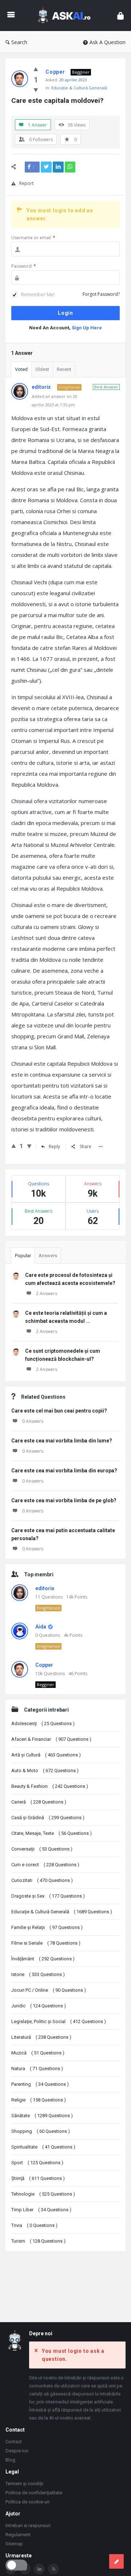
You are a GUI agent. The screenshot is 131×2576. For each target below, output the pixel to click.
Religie (39, 2100)
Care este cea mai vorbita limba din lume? (62, 1441)
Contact (14, 2442)
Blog (10, 2460)
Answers (48, 1256)
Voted (21, 369)
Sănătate (42, 2116)
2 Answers (47, 1293)
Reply (54, 1146)
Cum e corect (45, 1865)
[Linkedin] (39, 2569)
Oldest (42, 369)
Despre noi (17, 2451)
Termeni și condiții (24, 2484)
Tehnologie (43, 2194)
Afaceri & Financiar (51, 1739)
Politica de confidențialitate (34, 2493)
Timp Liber (41, 2210)
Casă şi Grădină (48, 1818)
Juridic (39, 2006)
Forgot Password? (101, 294)
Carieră (39, 1802)
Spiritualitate (43, 2147)
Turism (38, 2241)
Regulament (18, 2535)
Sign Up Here (87, 328)
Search (19, 42)
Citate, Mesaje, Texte (51, 1833)
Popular (23, 1256)
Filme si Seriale (46, 1943)
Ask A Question (108, 42)
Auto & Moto (45, 1771)
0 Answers (33, 1421)
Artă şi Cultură (46, 1755)
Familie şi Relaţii (47, 1927)
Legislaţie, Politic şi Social (59, 2021)
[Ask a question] (116, 2561)
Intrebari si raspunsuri (28, 2525)
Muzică (38, 2053)
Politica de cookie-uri (27, 2502)
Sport (37, 2163)
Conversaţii (42, 1849)
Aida (41, 1627)
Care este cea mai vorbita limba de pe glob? (64, 1500)
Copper (44, 1665)
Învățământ (43, 1959)
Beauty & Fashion (50, 1786)
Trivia (34, 2225)
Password (24, 266)
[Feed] (53, 2569)
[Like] (36, 69)
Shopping (41, 2131)
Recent (64, 369)
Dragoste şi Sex (48, 1896)
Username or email (33, 238)
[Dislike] (36, 90)
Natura (37, 2068)
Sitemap (14, 2544)
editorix (45, 1588)
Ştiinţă (38, 2178)
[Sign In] (120, 16)
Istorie (38, 1974)
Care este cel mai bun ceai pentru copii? (59, 1411)
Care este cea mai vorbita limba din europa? (64, 1471)
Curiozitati (42, 1880)
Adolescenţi (43, 1723)
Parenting (40, 2084)
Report (26, 183)
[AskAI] (66, 16)
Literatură (41, 2037)
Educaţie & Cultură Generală (79, 88)
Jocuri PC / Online (49, 1990)
